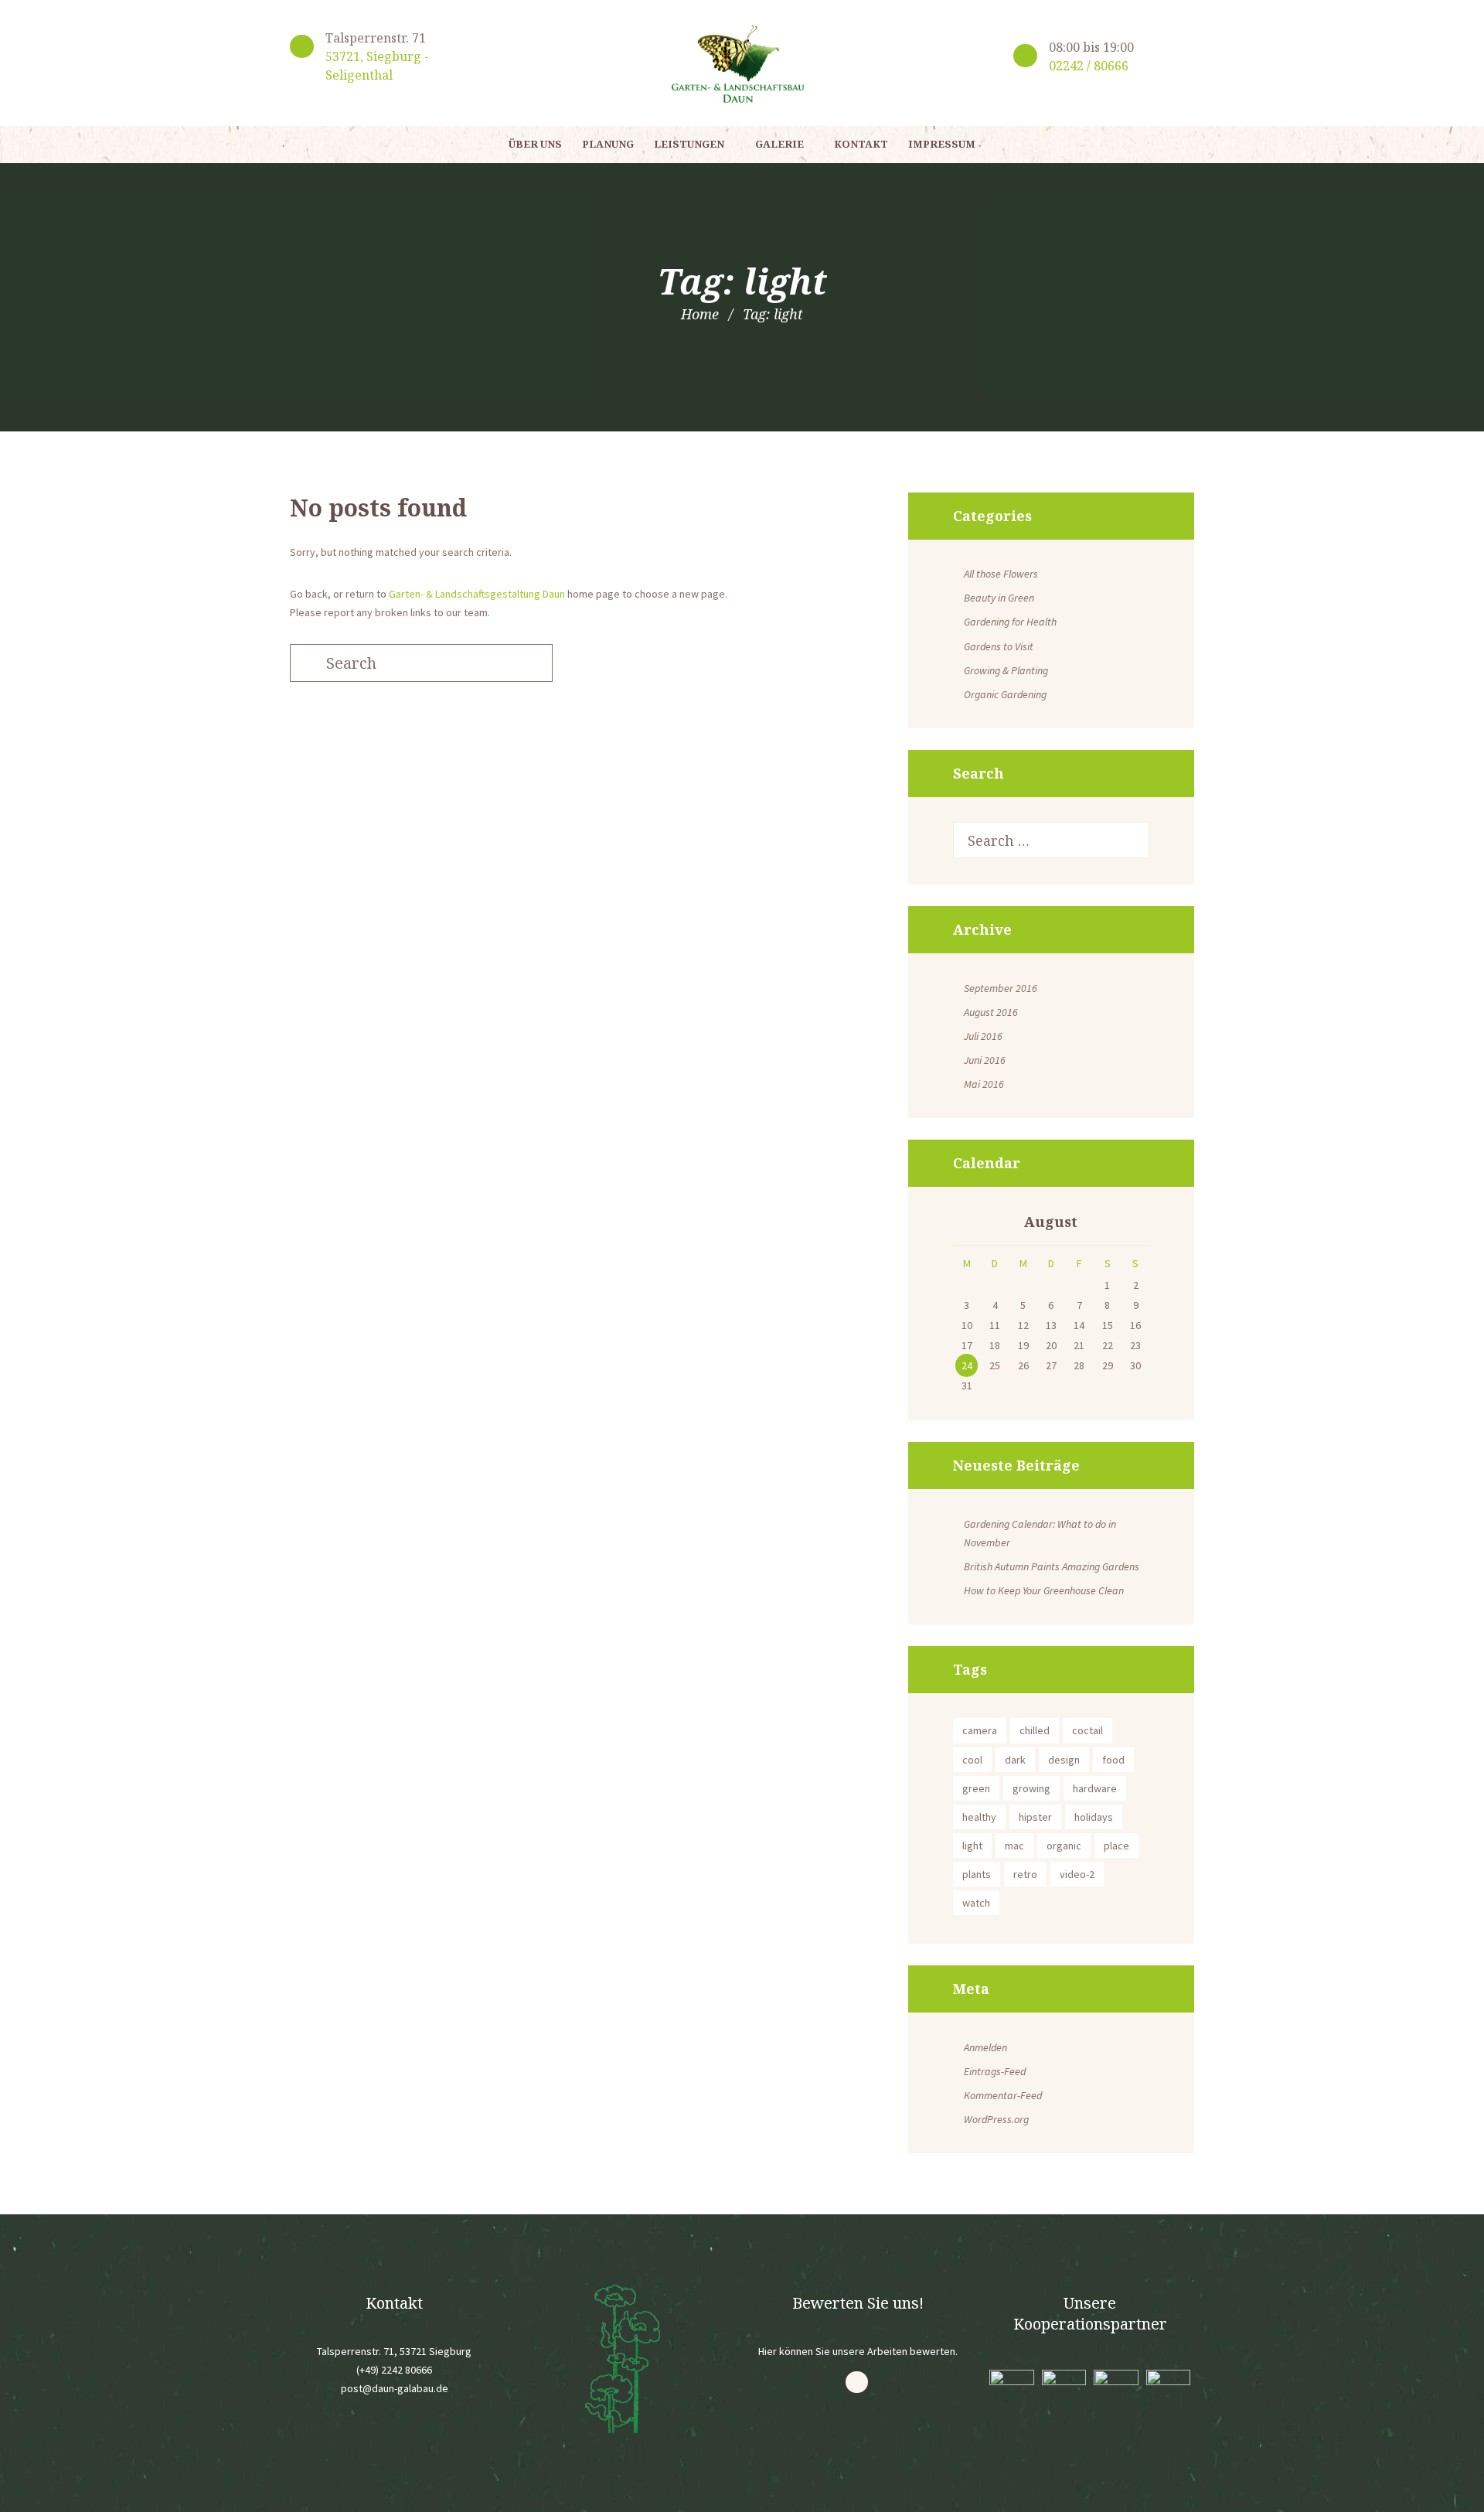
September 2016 (1001, 988)
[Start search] (305, 663)
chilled (1035, 1730)
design (1064, 1760)
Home (700, 314)
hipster (1035, 1817)
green (976, 1788)
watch (976, 1903)
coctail (1087, 1730)
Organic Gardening (1005, 694)
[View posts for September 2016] (967, 1223)
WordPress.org (996, 2119)
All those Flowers (1001, 574)
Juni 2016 (985, 1060)
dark (1015, 1760)
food (1113, 1760)
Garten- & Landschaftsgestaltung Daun (477, 594)
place (1116, 1846)
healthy (979, 1817)
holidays (1094, 1817)
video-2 (1077, 1874)
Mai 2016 (984, 1084)
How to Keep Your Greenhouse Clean (1044, 1590)
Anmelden (985, 2047)
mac (1014, 1846)
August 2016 (991, 1012)
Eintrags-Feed (995, 2071)
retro (1025, 1874)
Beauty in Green (999, 598)
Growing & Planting (1006, 670)
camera (980, 1730)
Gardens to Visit (999, 646)
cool (972, 1760)
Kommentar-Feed (1003, 2095)
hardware (1095, 1788)
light (972, 1846)
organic (1064, 1846)
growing (1031, 1788)
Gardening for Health (1010, 622)
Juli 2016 (983, 1036)
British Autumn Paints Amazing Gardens (1052, 1566)
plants (977, 1874)
